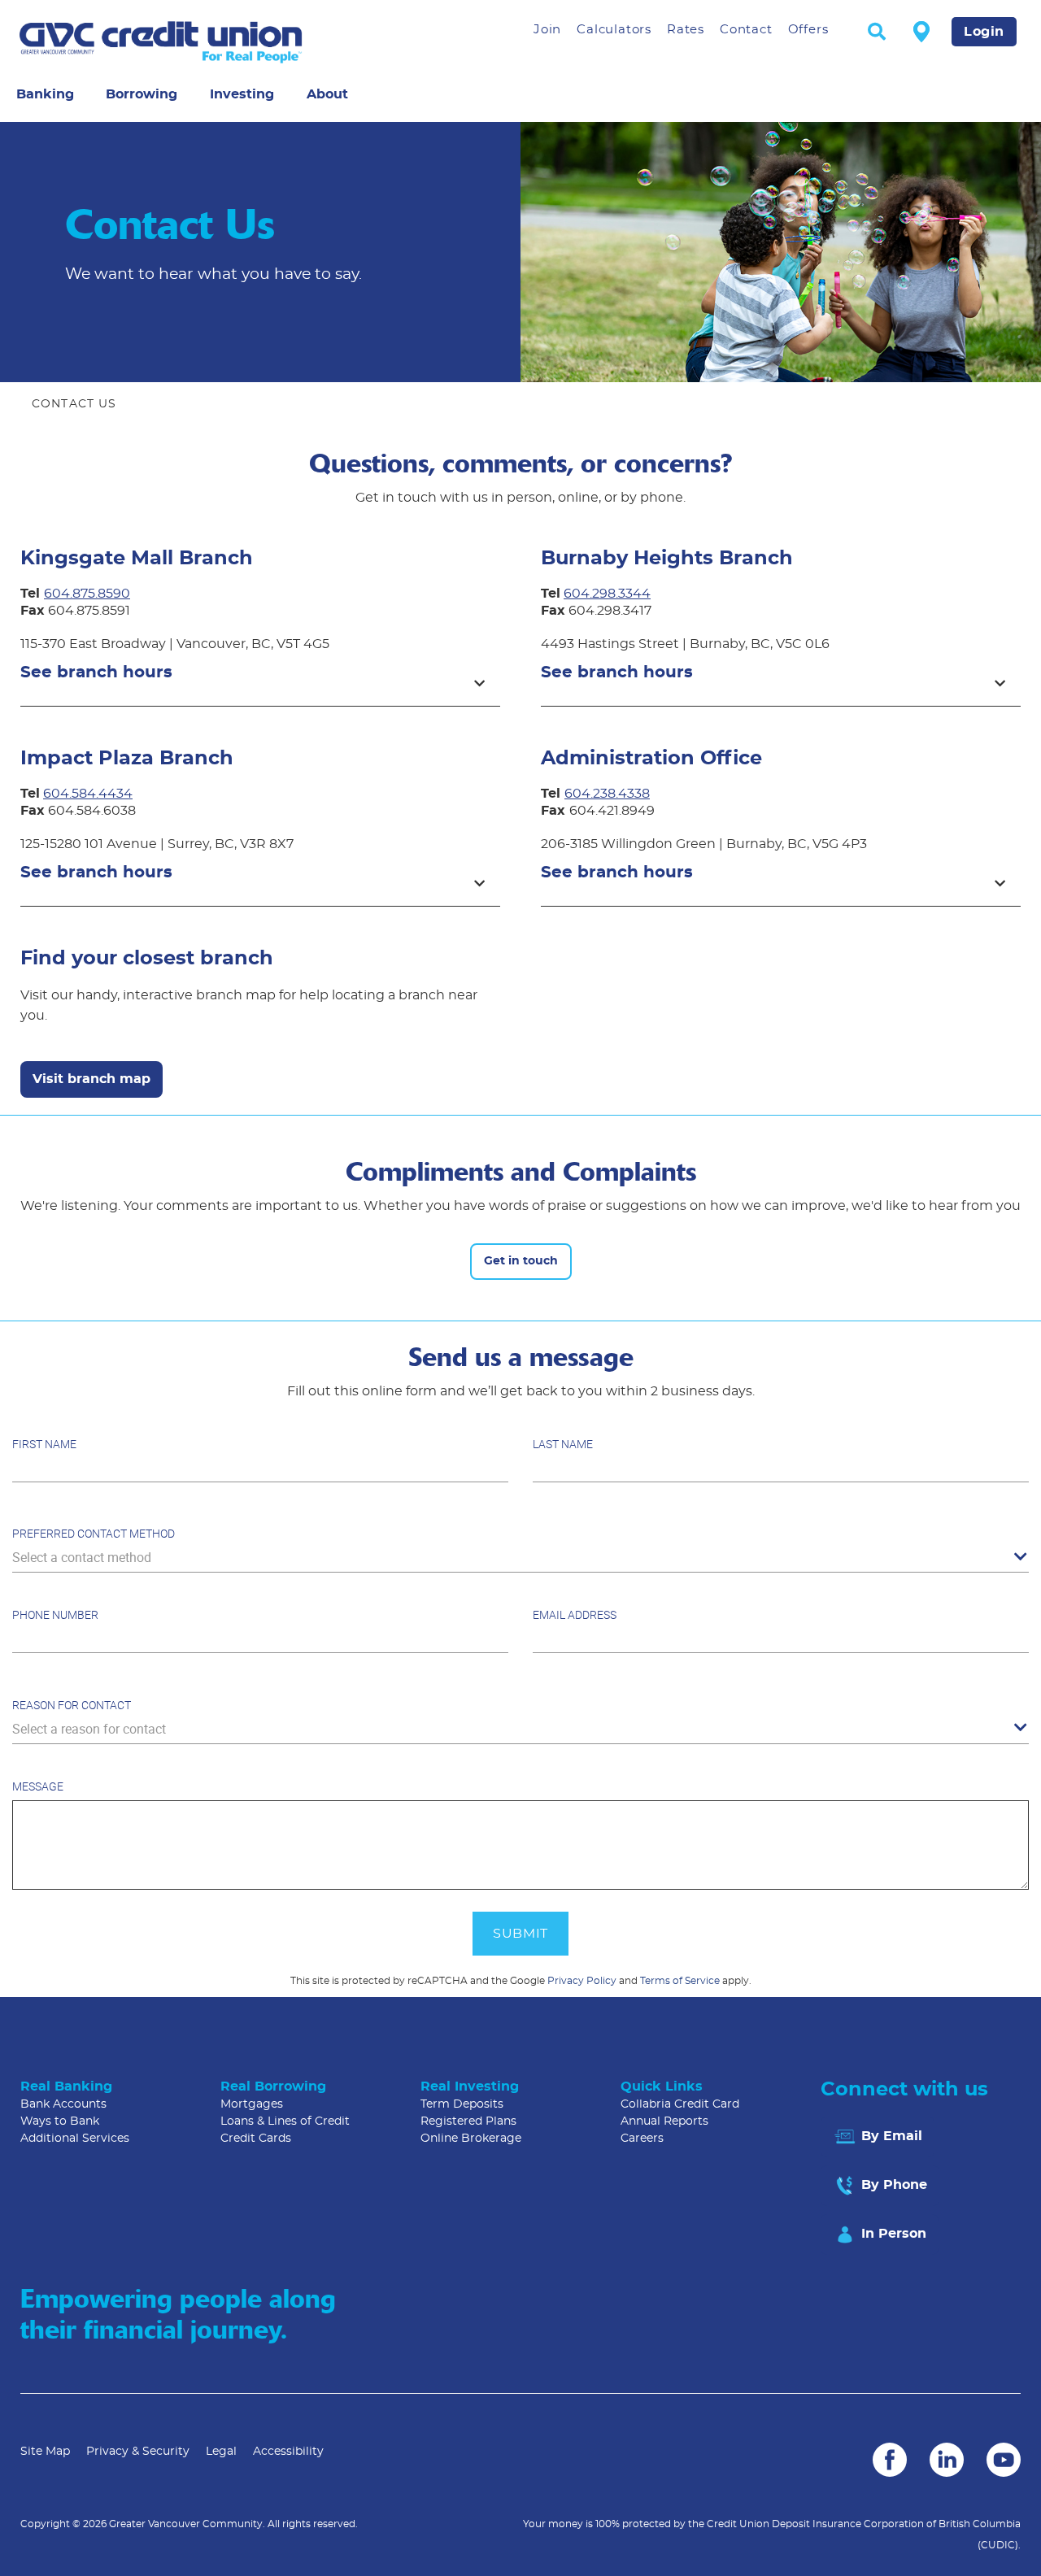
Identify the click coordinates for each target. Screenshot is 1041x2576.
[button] (260, 680)
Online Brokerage (471, 2139)
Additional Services (75, 2139)
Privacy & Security (138, 2452)
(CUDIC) (998, 2545)
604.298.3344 (607, 594)
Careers (642, 2139)
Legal (221, 2452)
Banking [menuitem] (45, 94)
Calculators (614, 30)
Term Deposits (462, 2104)
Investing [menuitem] (242, 94)
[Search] (877, 33)
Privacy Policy (582, 1981)
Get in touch (521, 1261)
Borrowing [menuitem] (142, 94)
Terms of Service (680, 1981)
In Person (892, 2234)
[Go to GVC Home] (211, 42)
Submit (520, 1934)
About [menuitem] (327, 94)
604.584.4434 (88, 794)
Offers (808, 30)
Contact (746, 30)
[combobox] (520, 1558)
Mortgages (252, 2104)
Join (547, 30)
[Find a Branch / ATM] (921, 31)
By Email (890, 2136)
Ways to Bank (60, 2121)
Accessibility (288, 2452)
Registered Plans (468, 2121)
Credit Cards (256, 2139)
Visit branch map (91, 1079)
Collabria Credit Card (680, 2104)
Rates (686, 30)
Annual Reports (664, 2121)
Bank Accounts (63, 2104)
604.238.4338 (607, 794)
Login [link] (984, 32)
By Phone (892, 2185)
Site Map (45, 2452)
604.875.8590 (87, 594)
